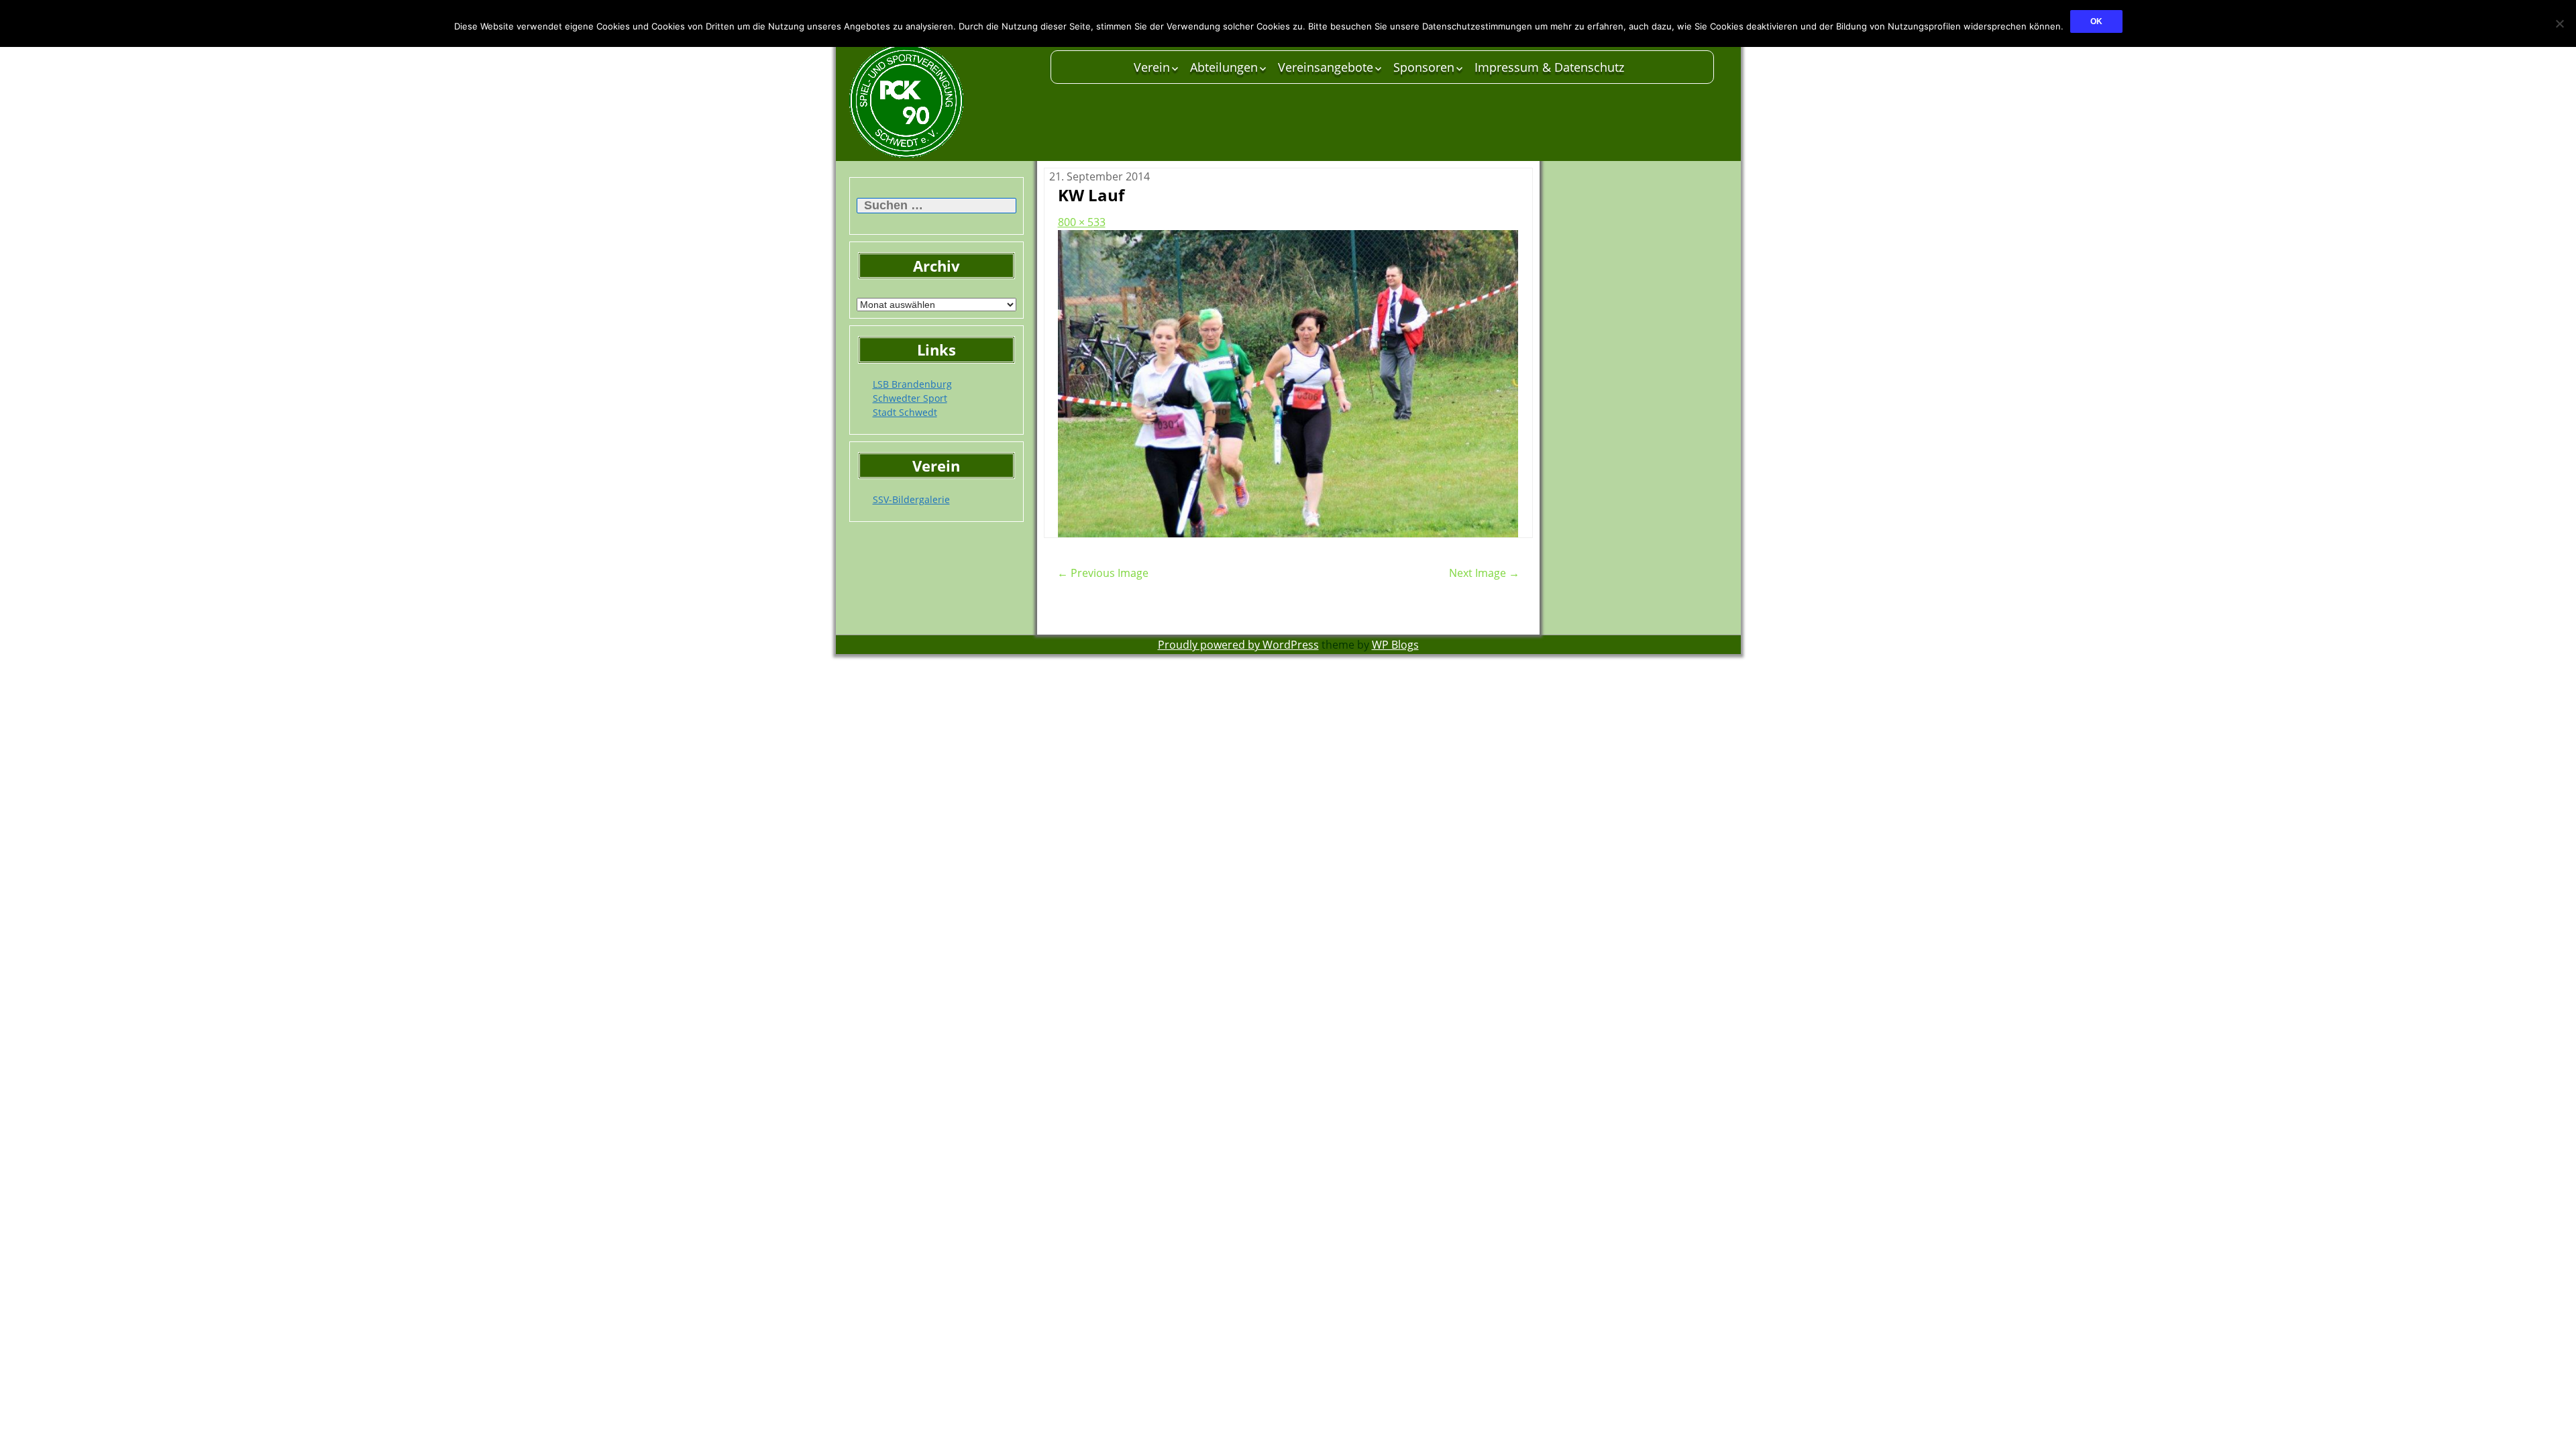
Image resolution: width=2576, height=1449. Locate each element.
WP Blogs (1395, 645)
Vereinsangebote (1326, 67)
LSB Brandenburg (912, 384)
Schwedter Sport (910, 398)
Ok (2096, 21)
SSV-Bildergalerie (911, 499)
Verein (1152, 67)
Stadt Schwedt (905, 412)
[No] (2559, 23)
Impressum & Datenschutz (1549, 67)
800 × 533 (1082, 222)
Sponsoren (1424, 67)
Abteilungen (1224, 67)
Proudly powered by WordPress (1238, 645)
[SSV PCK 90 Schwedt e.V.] (943, 101)
